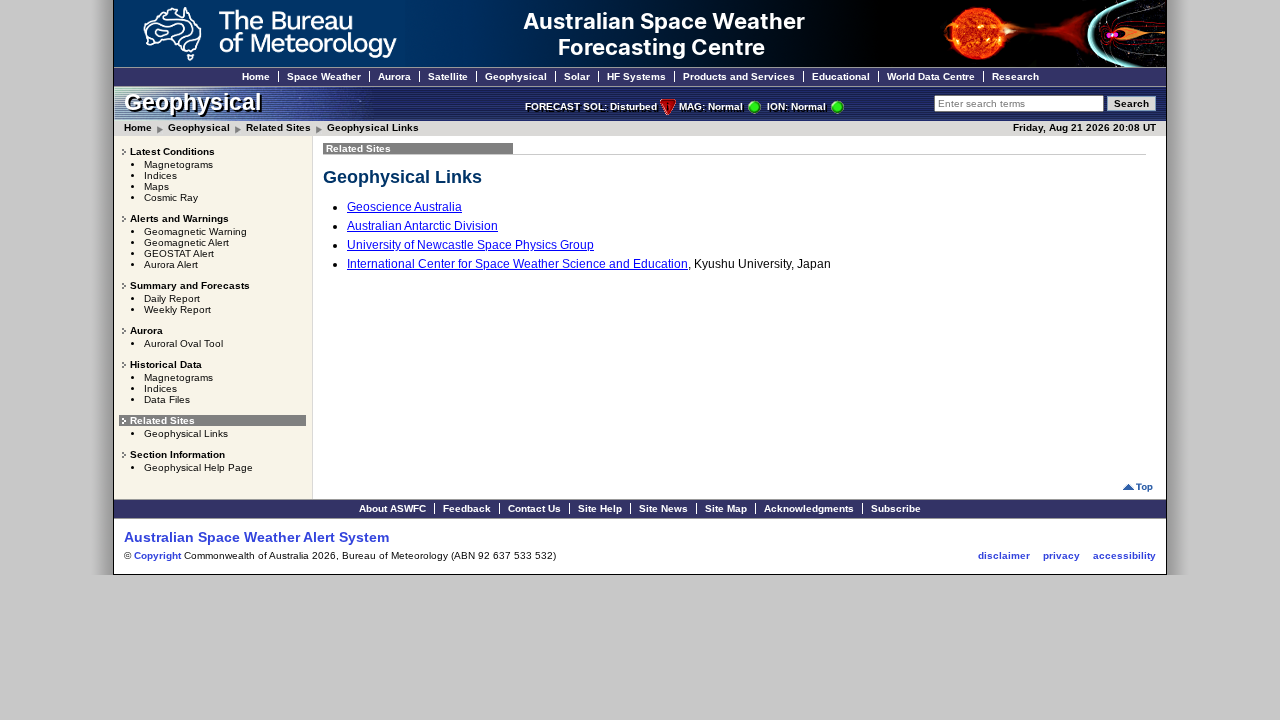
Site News (663, 508)
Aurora (394, 76)
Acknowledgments (809, 508)
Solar (577, 76)
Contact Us (534, 508)
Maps (156, 186)
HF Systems (636, 76)
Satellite (448, 76)
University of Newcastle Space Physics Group (470, 245)
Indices (160, 175)
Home (256, 76)
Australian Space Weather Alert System (256, 537)
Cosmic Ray (171, 197)
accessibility (1124, 555)
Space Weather (324, 76)
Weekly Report (177, 309)
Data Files (167, 399)
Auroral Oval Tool (183, 343)
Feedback (467, 508)
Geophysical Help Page (198, 467)
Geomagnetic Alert (186, 242)
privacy (1061, 555)
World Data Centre (931, 76)
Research (1015, 76)
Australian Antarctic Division (422, 226)
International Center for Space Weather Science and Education (517, 264)
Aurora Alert (171, 264)
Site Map (726, 508)
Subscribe (896, 508)
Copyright (157, 555)
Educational (841, 76)
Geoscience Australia (404, 207)
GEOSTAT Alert (179, 253)
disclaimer (1004, 555)
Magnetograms (178, 164)
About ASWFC (392, 508)
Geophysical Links (373, 127)
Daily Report (172, 298)
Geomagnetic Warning (195, 231)
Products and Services (739, 76)
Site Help (600, 508)
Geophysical (516, 76)
